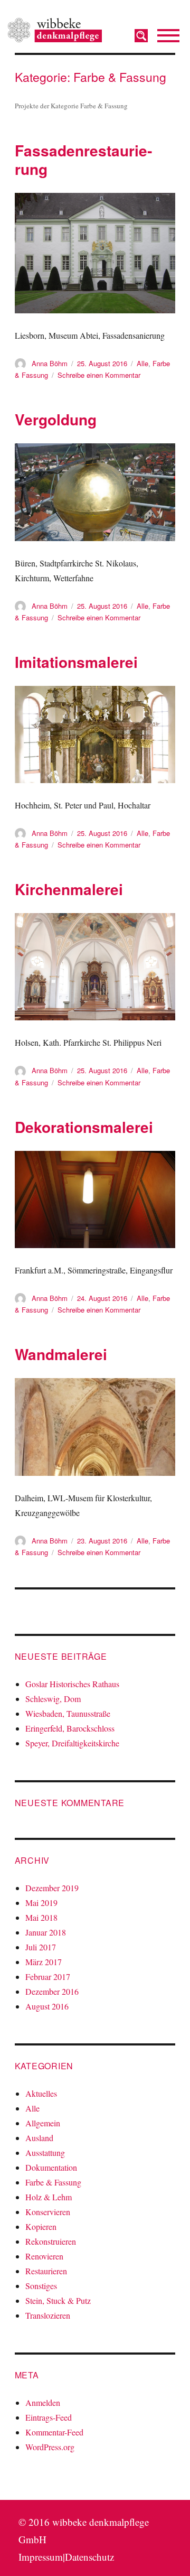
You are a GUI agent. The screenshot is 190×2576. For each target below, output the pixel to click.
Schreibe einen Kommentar (99, 375)
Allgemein (43, 2123)
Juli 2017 (41, 1947)
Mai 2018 (41, 1917)
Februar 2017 (48, 1977)
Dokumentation (51, 2167)
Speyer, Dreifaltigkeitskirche (72, 1743)
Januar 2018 (46, 1932)
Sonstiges (41, 2286)
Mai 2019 (41, 1903)
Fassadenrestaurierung (83, 160)
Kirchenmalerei (69, 889)
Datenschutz (89, 2557)
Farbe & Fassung (53, 2182)
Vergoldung (56, 419)
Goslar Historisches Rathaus (72, 1684)
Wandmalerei (61, 1354)
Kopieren (41, 2226)
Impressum (41, 2557)
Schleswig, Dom (53, 1699)
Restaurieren (46, 2271)
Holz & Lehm (49, 2197)
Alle (142, 363)
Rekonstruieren (51, 2241)
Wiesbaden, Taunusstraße (68, 1713)
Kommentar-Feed (54, 2432)
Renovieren (44, 2256)
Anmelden (43, 2402)
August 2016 (47, 2006)
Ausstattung (45, 2152)
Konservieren (48, 2212)
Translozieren (48, 2315)
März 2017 (44, 1962)
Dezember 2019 (52, 1888)
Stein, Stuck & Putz (58, 2300)
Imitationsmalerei (76, 662)
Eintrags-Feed (49, 2417)
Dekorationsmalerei (84, 1127)
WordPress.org (50, 2447)
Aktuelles (41, 2093)
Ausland (39, 2138)
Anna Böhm (50, 363)
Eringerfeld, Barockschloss (70, 1728)
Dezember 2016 (52, 1991)
